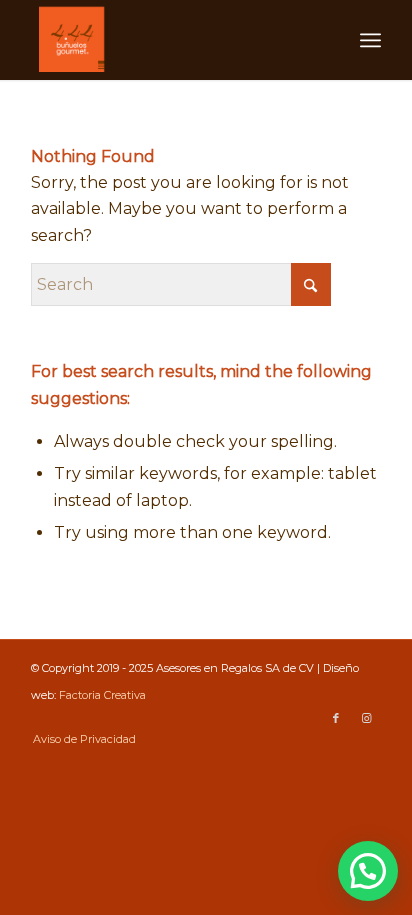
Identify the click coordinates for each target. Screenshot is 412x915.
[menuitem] (370, 40)
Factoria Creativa (102, 695)
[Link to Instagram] (366, 718)
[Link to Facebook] (336, 718)
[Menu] (370, 40)
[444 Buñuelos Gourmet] (171, 40)
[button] (368, 871)
